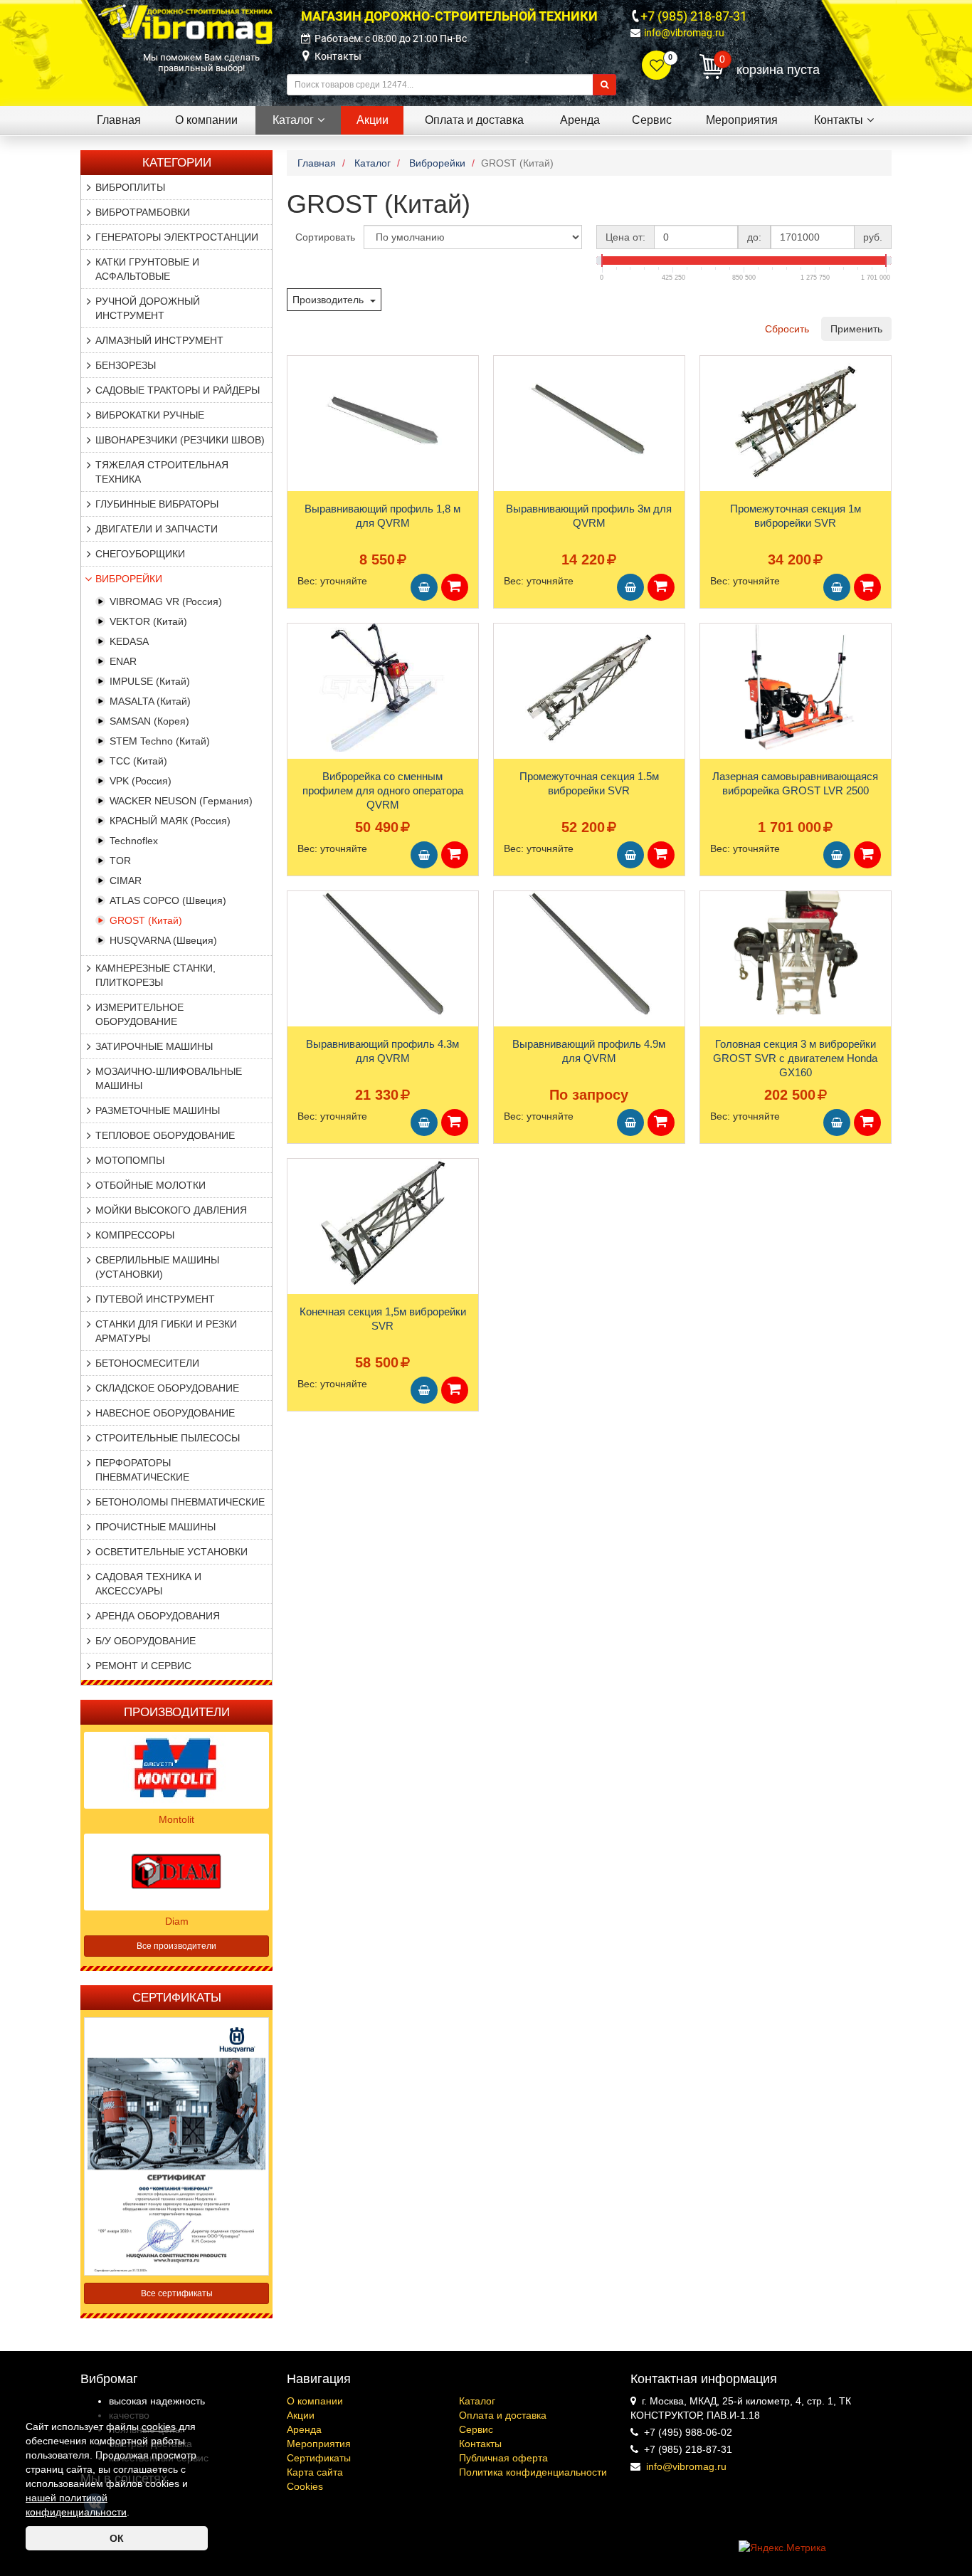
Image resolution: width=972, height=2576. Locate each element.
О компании (315, 2401)
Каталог (477, 2401)
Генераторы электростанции (177, 237)
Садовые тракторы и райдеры (178, 390)
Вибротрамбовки (143, 212)
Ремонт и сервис (143, 1666)
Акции (301, 2415)
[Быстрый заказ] (455, 587)
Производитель (329, 300)
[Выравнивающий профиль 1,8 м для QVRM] (383, 420)
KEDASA (129, 641)
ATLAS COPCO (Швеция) (168, 900)
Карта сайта (315, 2472)
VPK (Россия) (141, 781)
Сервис (476, 2429)
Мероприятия (319, 2444)
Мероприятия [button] (742, 120)
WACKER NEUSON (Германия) (181, 801)
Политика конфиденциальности (533, 2472)
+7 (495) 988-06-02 (688, 2432)
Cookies (305, 2486)
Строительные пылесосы (168, 1438)
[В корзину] (424, 587)
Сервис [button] (652, 120)
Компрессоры (135, 1235)
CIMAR (126, 880)
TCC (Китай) (138, 761)
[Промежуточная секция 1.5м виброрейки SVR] (589, 688)
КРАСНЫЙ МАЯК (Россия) (170, 821)
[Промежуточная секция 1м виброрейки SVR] (796, 420)
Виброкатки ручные (150, 415)
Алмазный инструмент (159, 340)
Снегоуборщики (140, 554)
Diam (177, 1921)
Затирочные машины (154, 1046)
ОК (117, 2538)
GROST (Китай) (146, 920)
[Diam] (176, 1871)
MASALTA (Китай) (150, 701)
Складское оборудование (167, 1388)
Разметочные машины (158, 1110)
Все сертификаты (177, 2293)
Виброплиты (130, 187)
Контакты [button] (839, 120)
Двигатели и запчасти (157, 529)
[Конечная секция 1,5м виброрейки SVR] (383, 1223)
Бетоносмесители (147, 1363)
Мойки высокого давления (171, 1210)
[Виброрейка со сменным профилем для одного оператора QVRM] (383, 688)
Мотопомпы (130, 1160)
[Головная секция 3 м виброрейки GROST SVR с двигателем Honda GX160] (796, 955)
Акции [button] (373, 120)
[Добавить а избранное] (298, 371)
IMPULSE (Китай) (150, 681)
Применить (856, 329)
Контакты (338, 56)
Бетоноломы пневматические (180, 1502)
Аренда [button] (580, 120)
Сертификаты (319, 2458)
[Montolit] (176, 1769)
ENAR (123, 661)
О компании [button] (206, 120)
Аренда (304, 2429)
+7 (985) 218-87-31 (694, 16)
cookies (159, 2427)
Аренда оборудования (158, 1616)
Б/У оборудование (146, 1641)
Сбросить (787, 329)
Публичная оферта (503, 2458)
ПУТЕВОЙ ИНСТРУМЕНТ (155, 1299)
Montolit (176, 1819)
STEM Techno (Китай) (160, 741)
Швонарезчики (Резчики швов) (180, 440)
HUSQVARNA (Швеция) (163, 940)
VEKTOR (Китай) (148, 621)
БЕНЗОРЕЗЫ (126, 365)
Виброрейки (129, 579)
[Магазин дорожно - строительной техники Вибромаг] (185, 23)
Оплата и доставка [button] (474, 120)
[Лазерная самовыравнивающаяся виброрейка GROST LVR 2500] (796, 688)
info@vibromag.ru (684, 33)
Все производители (176, 1946)
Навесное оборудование (165, 1413)
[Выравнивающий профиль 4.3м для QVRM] (383, 955)
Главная (119, 120)
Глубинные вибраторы (157, 504)
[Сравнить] (299, 394)
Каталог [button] (293, 120)
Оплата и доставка (503, 2415)
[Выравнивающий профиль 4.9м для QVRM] (589, 955)
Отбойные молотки (150, 1185)
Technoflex (134, 841)
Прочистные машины (155, 1527)
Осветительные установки (171, 1552)
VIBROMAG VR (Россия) (166, 601)
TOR (120, 861)
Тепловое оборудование (165, 1135)
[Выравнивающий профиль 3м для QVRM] (589, 420)
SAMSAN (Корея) (149, 721)
